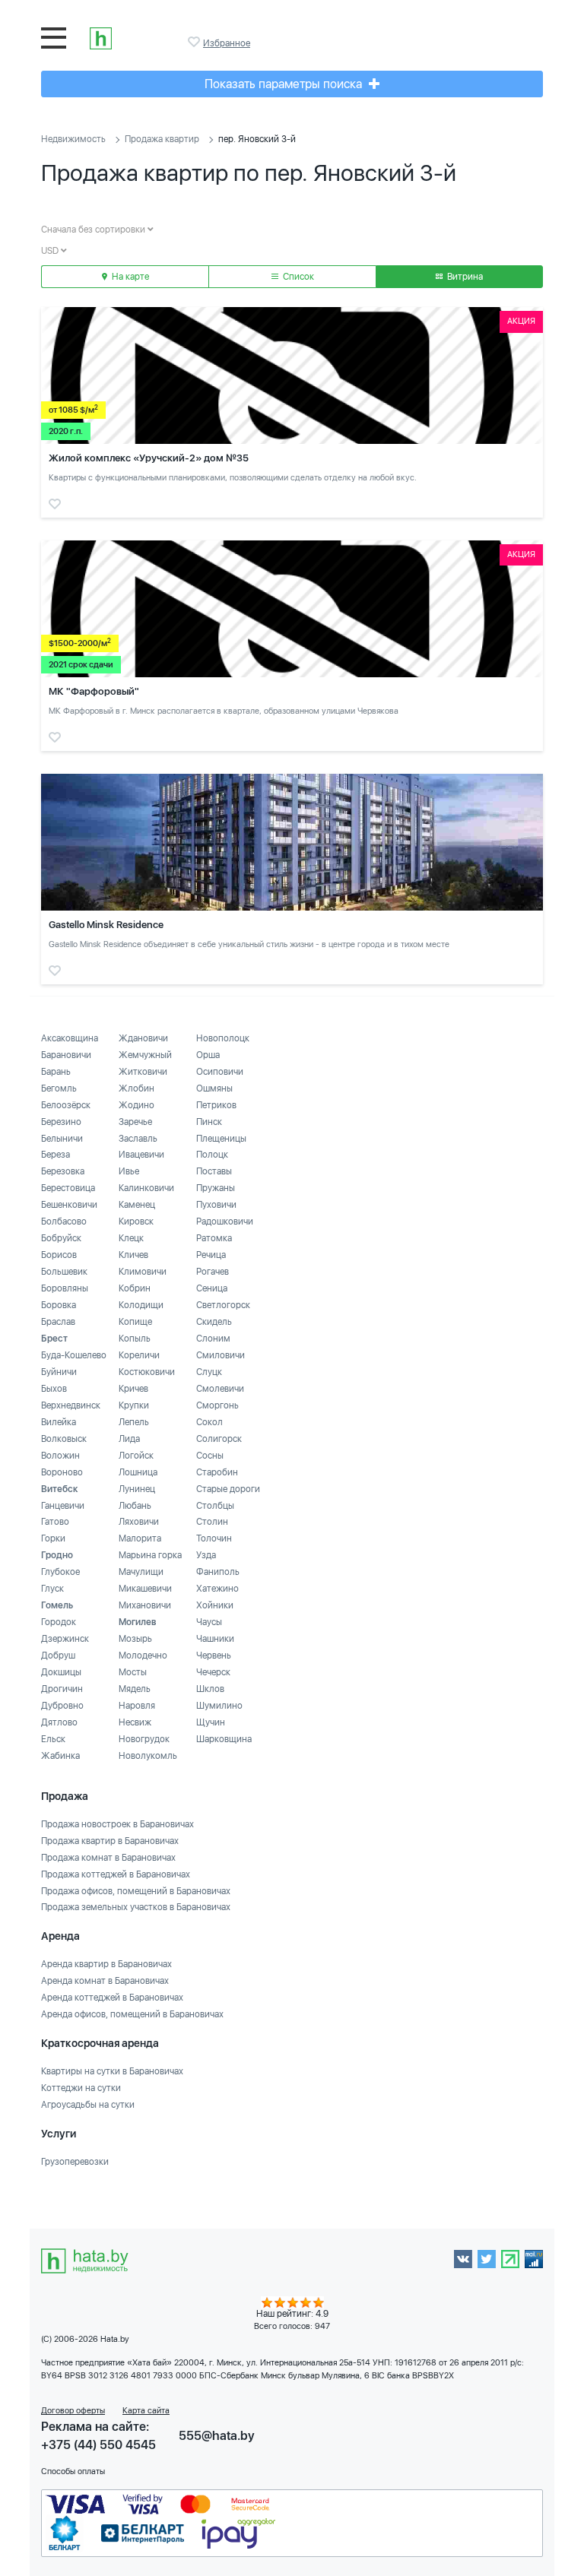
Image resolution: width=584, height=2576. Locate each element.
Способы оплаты (73, 2471)
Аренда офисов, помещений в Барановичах (132, 2014)
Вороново (62, 1472)
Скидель (214, 1322)
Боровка (59, 1305)
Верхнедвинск (71, 1405)
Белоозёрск (66, 1105)
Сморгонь (217, 1405)
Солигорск (219, 1439)
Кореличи (139, 1355)
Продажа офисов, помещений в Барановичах (136, 1891)
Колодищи (141, 1305)
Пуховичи (216, 1205)
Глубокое (60, 1572)
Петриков (216, 1105)
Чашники (215, 1639)
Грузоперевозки (75, 2162)
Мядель (135, 1689)
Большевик (64, 1272)
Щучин (211, 1722)
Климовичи (143, 1272)
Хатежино (217, 1589)
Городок (59, 1622)
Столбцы (215, 1506)
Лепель (134, 1422)
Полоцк (212, 1155)
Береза (56, 1155)
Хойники (215, 1605)
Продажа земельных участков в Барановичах (136, 1907)
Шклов (210, 1689)
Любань (135, 1506)
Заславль (138, 1139)
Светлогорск (223, 1305)
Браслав (58, 1322)
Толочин (214, 1538)
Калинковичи (146, 1188)
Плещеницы (221, 1139)
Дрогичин (62, 1689)
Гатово (55, 1522)
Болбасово (64, 1221)
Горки (53, 1538)
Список (297, 277)
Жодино (136, 1105)
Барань (56, 1072)
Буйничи (59, 1372)
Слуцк (209, 1372)
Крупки (134, 1405)
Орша (208, 1055)
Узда (206, 1555)
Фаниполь (218, 1572)
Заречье (135, 1122)
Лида (129, 1439)
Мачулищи (141, 1572)
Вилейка (59, 1422)
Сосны (210, 1456)
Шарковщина (224, 1739)
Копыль (135, 1339)
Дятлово (59, 1722)
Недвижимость (73, 139)
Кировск (136, 1221)
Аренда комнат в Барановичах (105, 1981)
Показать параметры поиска (285, 84)
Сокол (209, 1422)
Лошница (138, 1472)
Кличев (133, 1255)
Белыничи (62, 1139)
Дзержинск (65, 1639)
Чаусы (209, 1622)
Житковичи (143, 1072)
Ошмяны (214, 1088)
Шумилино (219, 1706)
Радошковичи (225, 1221)
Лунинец (137, 1489)
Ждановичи (143, 1038)
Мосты (133, 1672)
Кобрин (135, 1288)
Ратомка (214, 1238)
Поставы (214, 1171)
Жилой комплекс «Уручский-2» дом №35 (149, 458)
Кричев (133, 1389)
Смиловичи (221, 1355)
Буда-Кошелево (74, 1355)
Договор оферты (73, 2411)
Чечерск (213, 1672)
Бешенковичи (69, 1205)
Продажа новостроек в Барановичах (117, 1824)
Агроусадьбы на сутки (88, 2105)
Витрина (464, 277)
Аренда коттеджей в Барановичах (112, 1998)
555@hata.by (217, 2436)
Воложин (60, 1456)
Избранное (195, 42)
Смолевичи (220, 1389)
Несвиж (135, 1722)
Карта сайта (146, 2411)
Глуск (52, 1589)
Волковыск (64, 1439)
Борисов (59, 1255)
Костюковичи (147, 1372)
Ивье (129, 1171)
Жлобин (136, 1088)
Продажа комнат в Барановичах (108, 1858)
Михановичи (145, 1605)
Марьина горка (150, 1555)
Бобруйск (61, 1238)
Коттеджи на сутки (81, 2088)
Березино (61, 1122)
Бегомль (59, 1088)
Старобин (217, 1472)
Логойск (136, 1456)
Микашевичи (145, 1589)
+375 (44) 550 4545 (98, 2445)
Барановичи (66, 1055)
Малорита (140, 1538)
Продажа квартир (162, 139)
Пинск (209, 1122)
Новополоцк (223, 1038)
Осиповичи (220, 1072)
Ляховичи (139, 1522)
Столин (212, 1522)
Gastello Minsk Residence (106, 925)
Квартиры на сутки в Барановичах (112, 2071)
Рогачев (213, 1272)
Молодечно (143, 1656)
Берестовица (68, 1188)
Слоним (213, 1339)
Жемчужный (145, 1055)
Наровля (137, 1706)
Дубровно (62, 1706)
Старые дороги (228, 1489)
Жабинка (60, 1756)
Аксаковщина (70, 1038)
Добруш (58, 1656)
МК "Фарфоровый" (94, 691)
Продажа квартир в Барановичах (110, 1841)
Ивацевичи (141, 1155)
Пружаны (216, 1188)
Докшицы (61, 1672)
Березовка (63, 1171)
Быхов (54, 1389)
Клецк (131, 1238)
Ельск (53, 1739)
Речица (211, 1255)
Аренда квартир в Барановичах (106, 1964)
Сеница (212, 1288)
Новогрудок (144, 1739)
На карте (129, 277)
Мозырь (135, 1639)
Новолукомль (148, 1756)
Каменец (137, 1205)
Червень (214, 1656)
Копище (135, 1322)
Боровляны (65, 1288)
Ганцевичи (63, 1506)
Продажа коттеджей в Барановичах (116, 1874)
